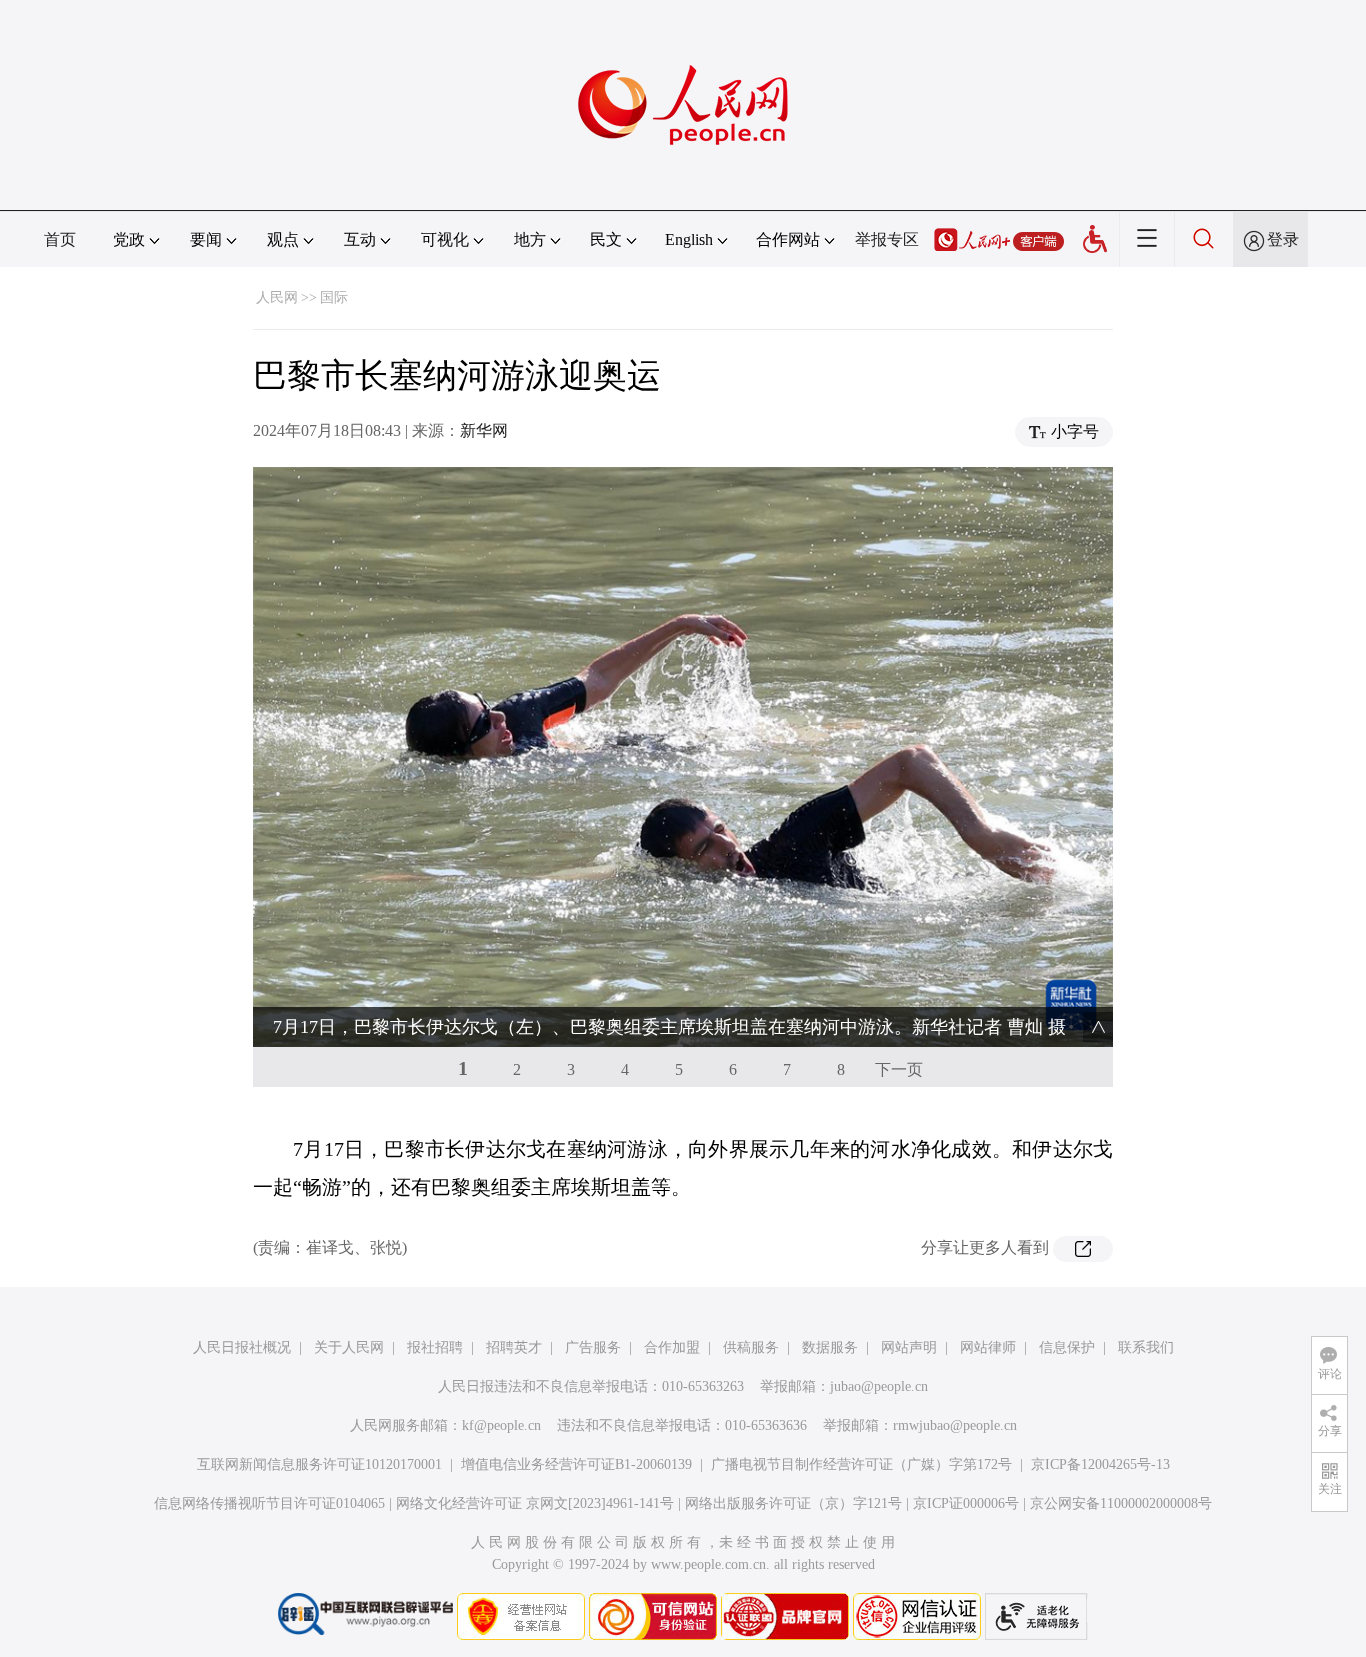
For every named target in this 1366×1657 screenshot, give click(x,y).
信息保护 (1067, 1347)
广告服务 (593, 1347)
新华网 (484, 430)
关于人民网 (349, 1347)
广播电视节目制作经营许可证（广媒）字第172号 (861, 1464)
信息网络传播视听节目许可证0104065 (269, 1503)
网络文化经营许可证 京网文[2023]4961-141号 (535, 1503)
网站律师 (988, 1347)
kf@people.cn (501, 1425)
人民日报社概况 (242, 1347)
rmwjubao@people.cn (955, 1425)
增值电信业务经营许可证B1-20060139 (576, 1464)
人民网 (277, 297)
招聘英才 (514, 1347)
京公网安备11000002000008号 (1121, 1503)
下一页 (899, 1069)
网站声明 (909, 1347)
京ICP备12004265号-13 (1100, 1464)
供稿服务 (751, 1347)
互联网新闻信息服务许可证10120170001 (319, 1464)
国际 (334, 297)
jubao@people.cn (879, 1386)
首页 (60, 239)
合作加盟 (672, 1347)
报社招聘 (435, 1347)
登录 (1283, 239)
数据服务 (830, 1347)
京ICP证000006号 (966, 1503)
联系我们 (1146, 1347)
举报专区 (887, 239)
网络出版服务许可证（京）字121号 (793, 1503)
